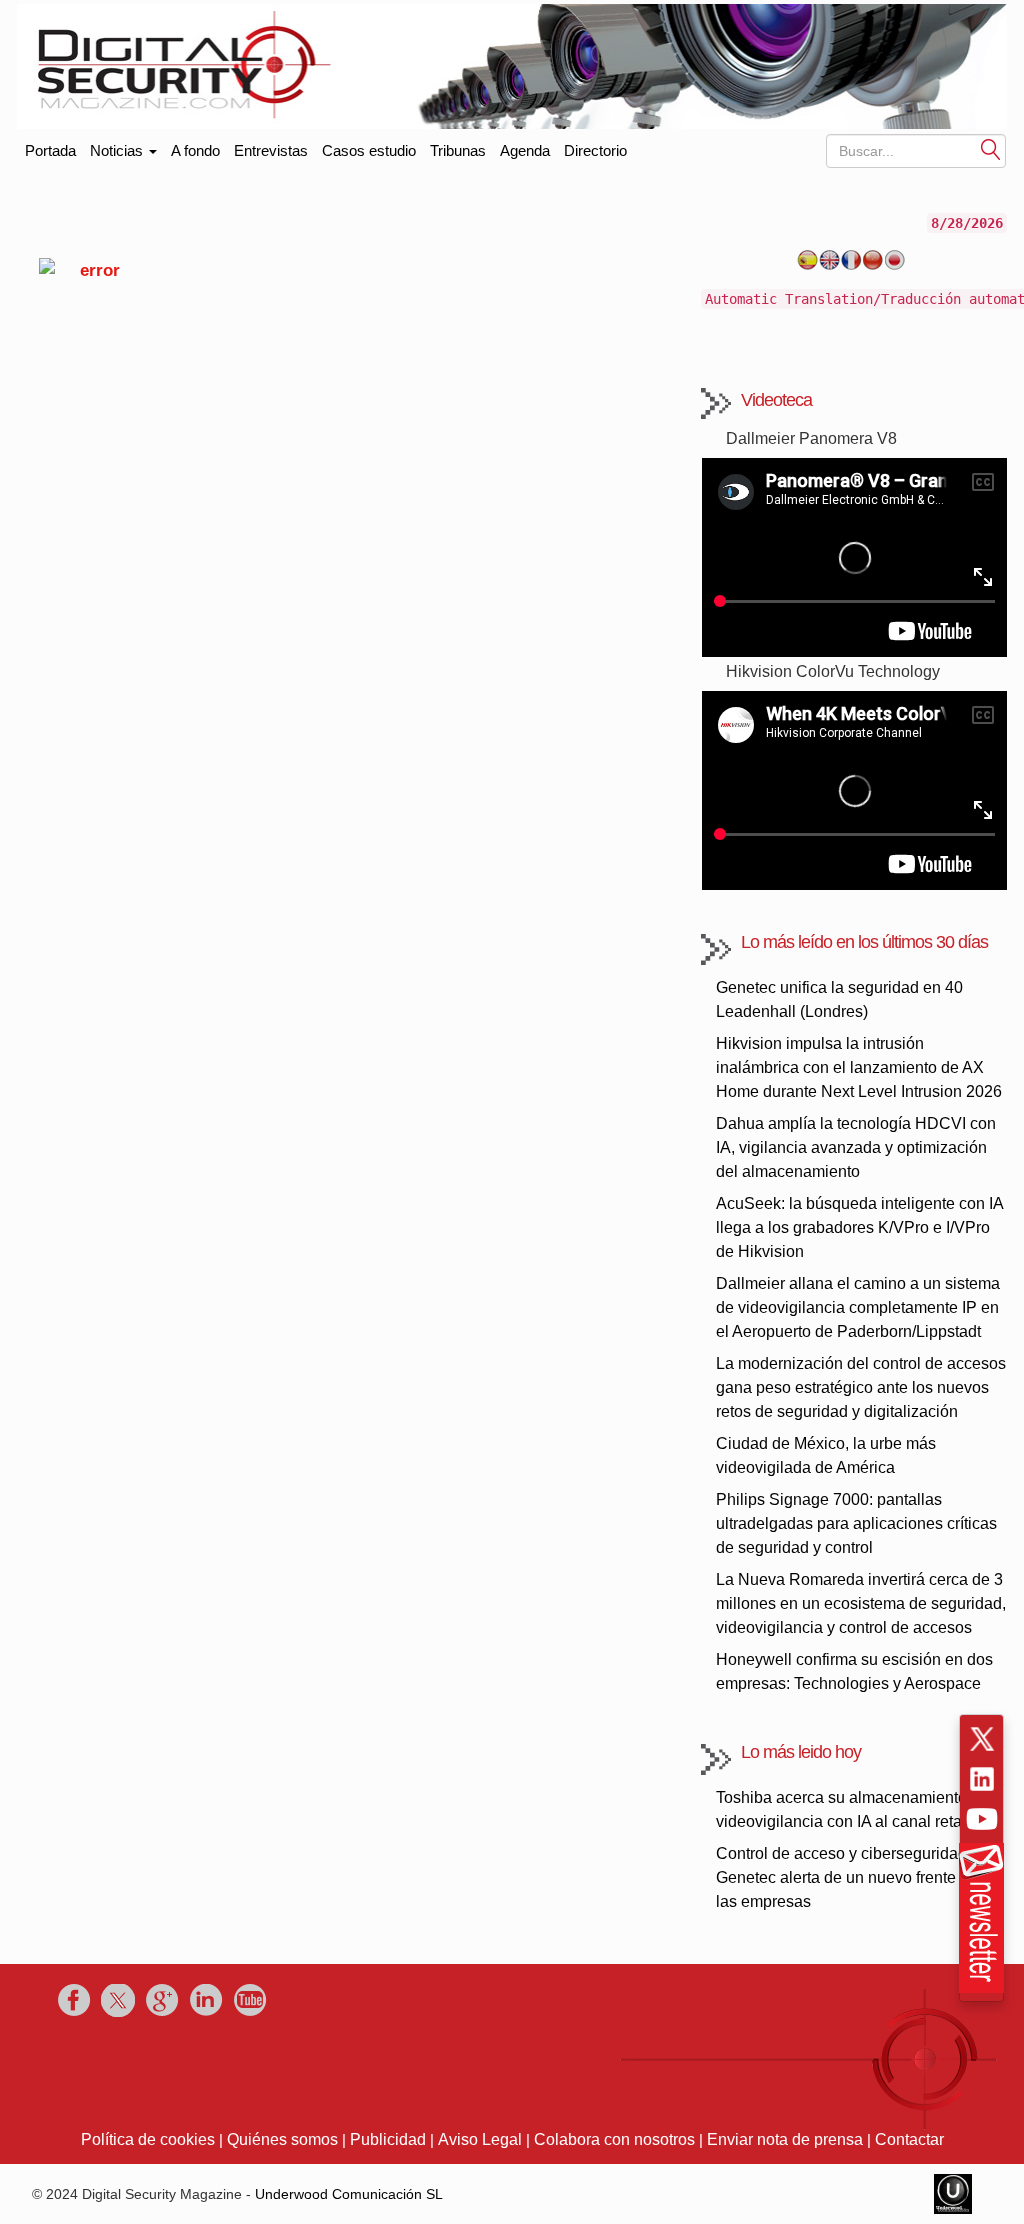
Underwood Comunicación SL (349, 2194)
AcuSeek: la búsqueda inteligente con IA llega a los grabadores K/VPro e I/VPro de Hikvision (859, 1227)
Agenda (525, 150)
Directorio (595, 150)
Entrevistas (271, 150)
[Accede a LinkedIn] (982, 1779)
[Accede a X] (982, 1739)
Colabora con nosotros (614, 2139)
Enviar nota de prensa (785, 2139)
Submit (991, 148)
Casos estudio (369, 150)
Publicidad (388, 2139)
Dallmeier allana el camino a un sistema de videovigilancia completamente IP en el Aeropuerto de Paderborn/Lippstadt (858, 1307)
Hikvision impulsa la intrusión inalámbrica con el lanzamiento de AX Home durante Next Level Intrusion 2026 (859, 1067)
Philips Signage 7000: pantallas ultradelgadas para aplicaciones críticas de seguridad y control (856, 1523)
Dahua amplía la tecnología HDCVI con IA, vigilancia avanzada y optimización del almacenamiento (856, 1147)
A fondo (195, 150)
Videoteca (776, 400)
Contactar (909, 2139)
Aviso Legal (480, 2139)
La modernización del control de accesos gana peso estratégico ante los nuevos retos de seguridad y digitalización (861, 1387)
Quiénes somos (282, 2139)
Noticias (118, 150)
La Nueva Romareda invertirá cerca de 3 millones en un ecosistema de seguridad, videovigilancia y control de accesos (861, 1603)
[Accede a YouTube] (982, 1819)
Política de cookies (148, 2139)
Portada (50, 146)
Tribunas (458, 150)
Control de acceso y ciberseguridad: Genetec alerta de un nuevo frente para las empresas (854, 1877)
